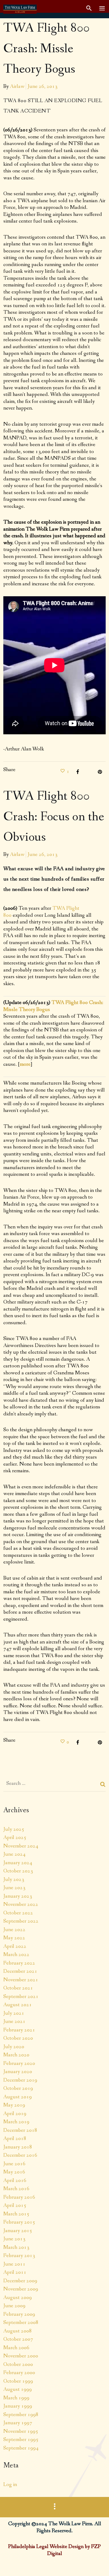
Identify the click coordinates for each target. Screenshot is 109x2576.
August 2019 (18, 2097)
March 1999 (16, 2398)
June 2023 (14, 1888)
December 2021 (20, 1971)
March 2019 (16, 2122)
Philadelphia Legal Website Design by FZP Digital (54, 2550)
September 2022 (21, 1921)
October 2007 (18, 2339)
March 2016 (16, 2189)
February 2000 (19, 2373)
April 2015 (15, 2205)
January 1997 (18, 2423)
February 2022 (19, 1963)
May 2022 (14, 1938)
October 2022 (18, 1913)
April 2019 (15, 2114)
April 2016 (15, 2180)
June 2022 (14, 1930)
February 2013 (19, 2256)
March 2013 (16, 2247)
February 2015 (19, 2222)
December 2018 (20, 2130)
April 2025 (15, 1837)
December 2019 (20, 2080)
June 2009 (14, 2306)
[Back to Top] (95, 2562)
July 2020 (14, 2047)
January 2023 (18, 1896)
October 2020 (18, 2038)
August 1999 (18, 2389)
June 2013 (14, 2239)
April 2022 (15, 1946)
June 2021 (14, 2021)
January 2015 (18, 2231)
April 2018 (15, 2138)
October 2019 (18, 2088)
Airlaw (17, 86)
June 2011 (14, 2264)
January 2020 (18, 2072)
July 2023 (14, 1879)
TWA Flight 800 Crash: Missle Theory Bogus (47, 49)
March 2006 (16, 2348)
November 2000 (21, 2356)
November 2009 (21, 2289)
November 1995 (21, 2431)
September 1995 (21, 2439)
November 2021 (21, 1980)
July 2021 (14, 2013)
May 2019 (14, 2105)
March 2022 (16, 1955)
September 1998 (21, 2415)
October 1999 (18, 2381)
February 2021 (19, 2030)
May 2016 (14, 2172)
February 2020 (19, 2063)
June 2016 (14, 2164)
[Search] (103, 1784)
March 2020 (16, 2055)
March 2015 (16, 2214)
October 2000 (18, 2364)
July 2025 (14, 1829)
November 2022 (21, 1904)
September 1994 (21, 2448)
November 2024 (21, 1846)
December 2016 (20, 2155)
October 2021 (18, 1988)
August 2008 (18, 2331)
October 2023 (18, 1871)
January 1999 (18, 2406)
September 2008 (21, 2322)
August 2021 (18, 2005)
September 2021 (21, 1996)
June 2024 (14, 1854)
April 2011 (15, 2272)
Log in (10, 2484)
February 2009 (19, 2314)
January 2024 (18, 1863)
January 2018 (18, 2147)
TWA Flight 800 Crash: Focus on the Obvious (54, 817)
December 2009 (20, 2281)
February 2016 (19, 2197)
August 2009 (18, 2297)
